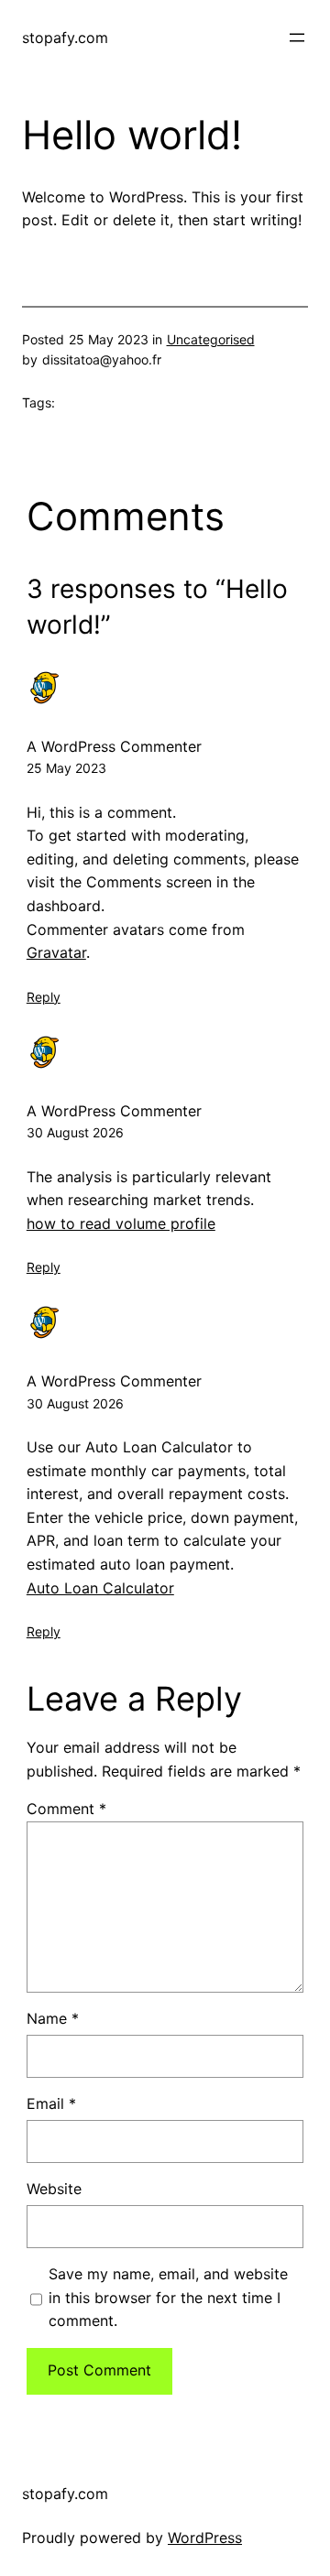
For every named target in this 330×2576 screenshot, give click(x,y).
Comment (66, 1809)
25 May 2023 (66, 768)
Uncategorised (211, 339)
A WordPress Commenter (114, 746)
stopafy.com (65, 38)
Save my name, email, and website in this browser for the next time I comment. (168, 2297)
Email (51, 2103)
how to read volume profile (121, 1223)
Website (54, 2189)
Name (53, 2018)
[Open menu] (297, 38)
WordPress (205, 2538)
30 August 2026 (75, 1132)
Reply (44, 997)
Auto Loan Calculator (100, 1588)
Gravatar (56, 952)
